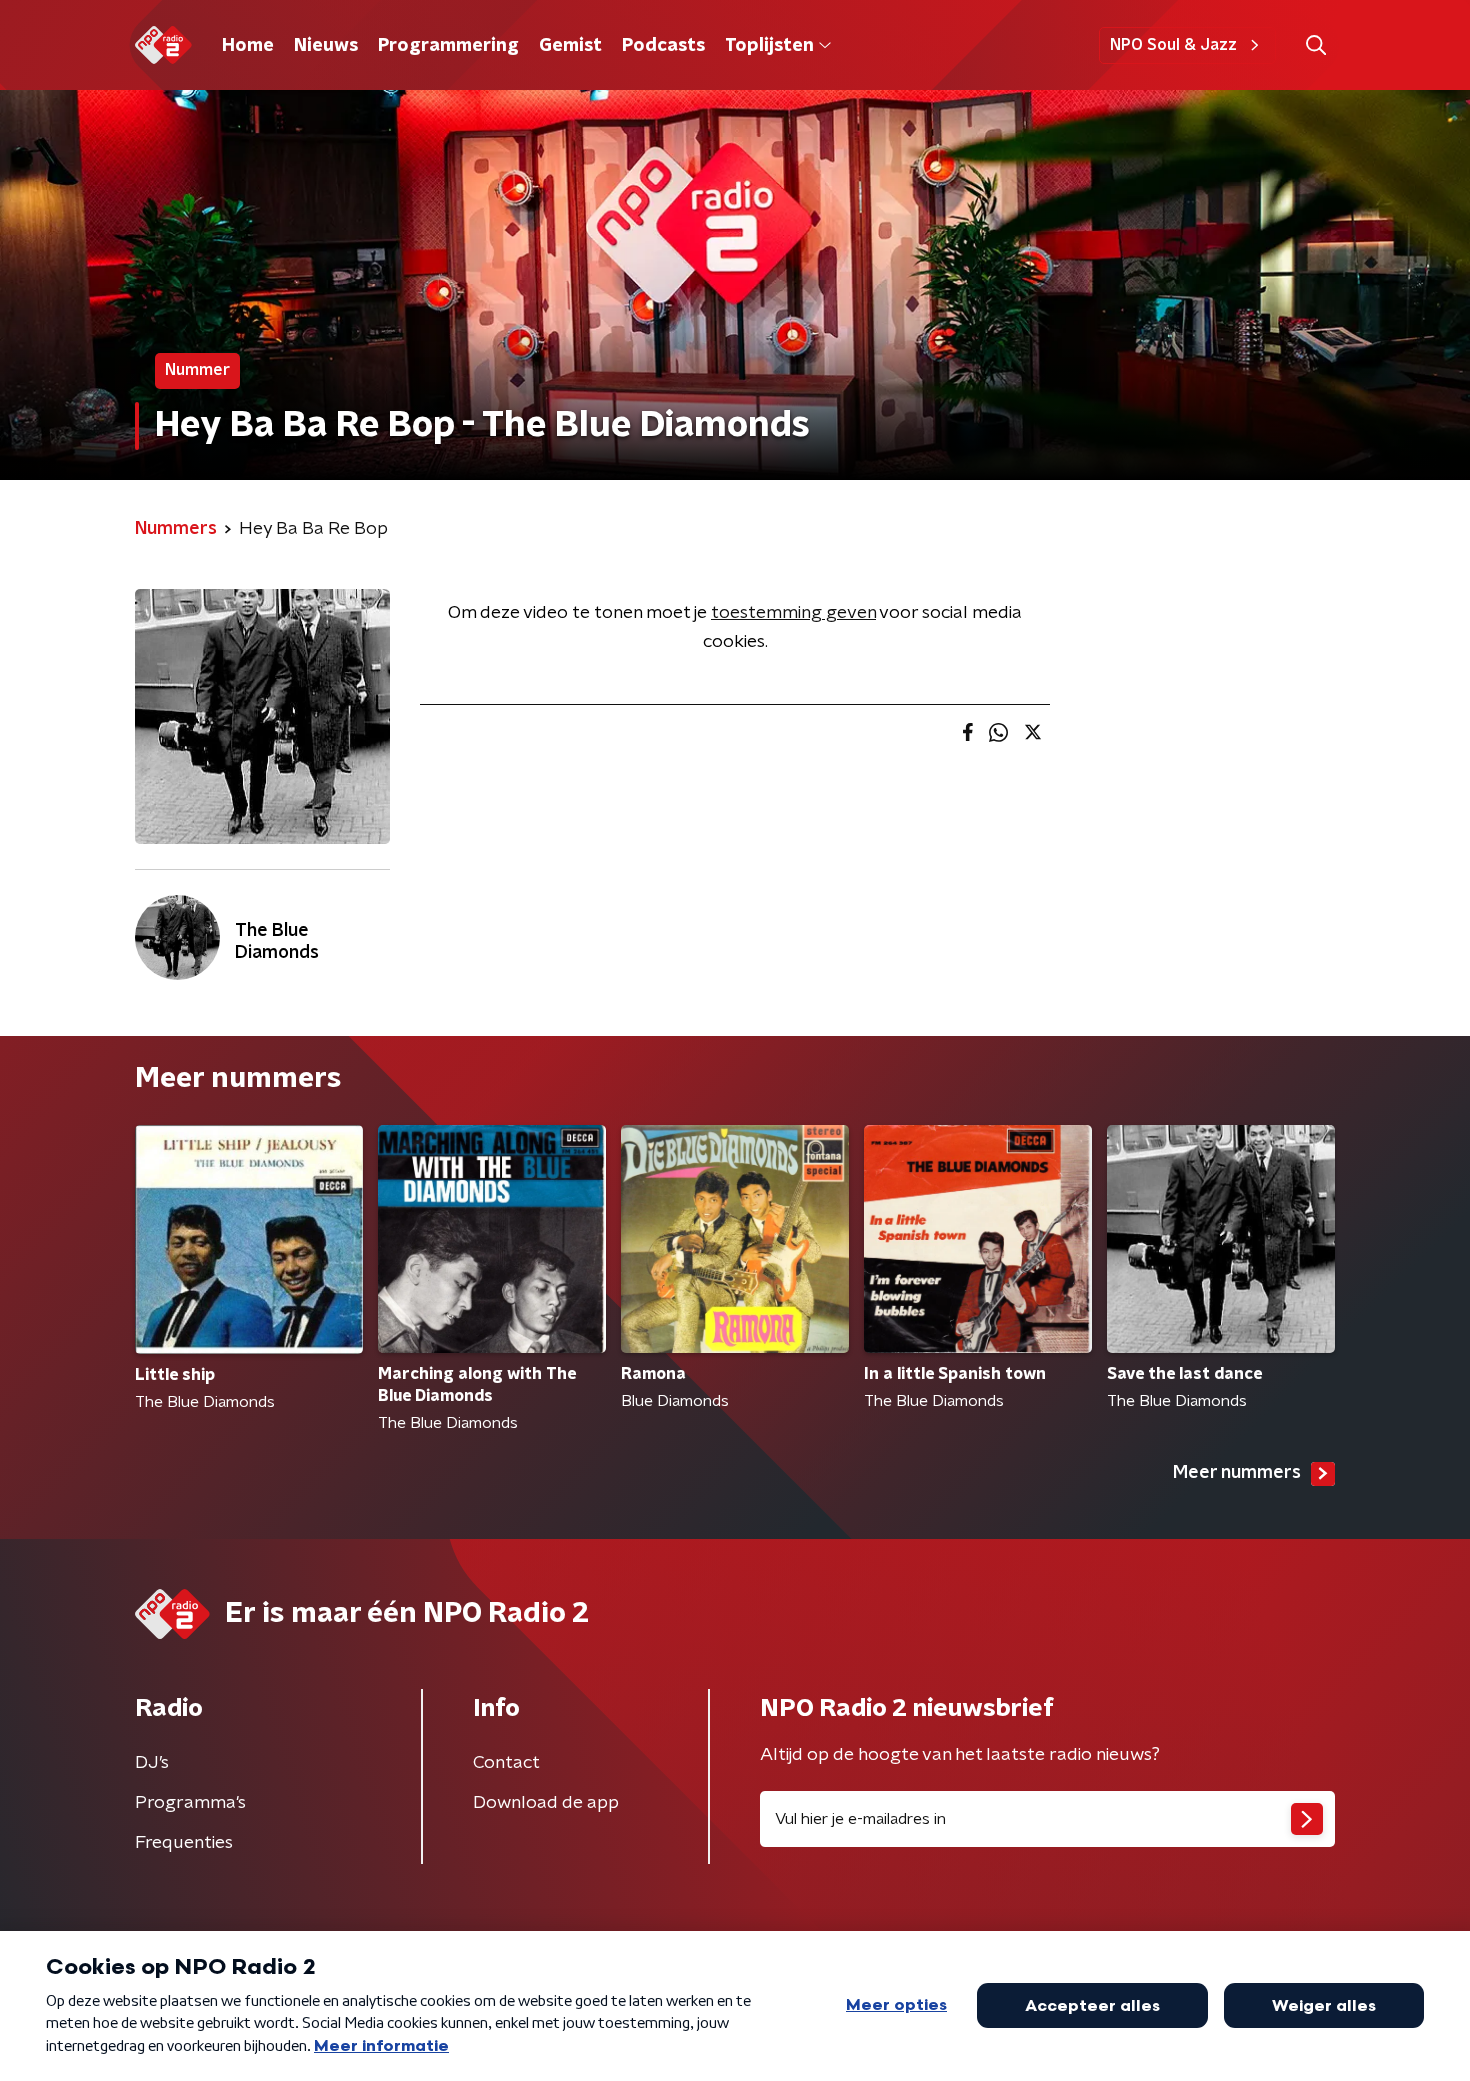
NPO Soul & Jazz (1173, 45)
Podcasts (663, 46)
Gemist (570, 46)
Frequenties (184, 1843)
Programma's (190, 1803)
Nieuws (326, 46)
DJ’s (152, 1763)
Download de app (546, 1803)
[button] (1315, 45)
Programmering (448, 46)
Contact (506, 1763)
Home (248, 46)
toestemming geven (793, 613)
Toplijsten (769, 46)
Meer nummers (1237, 1473)
